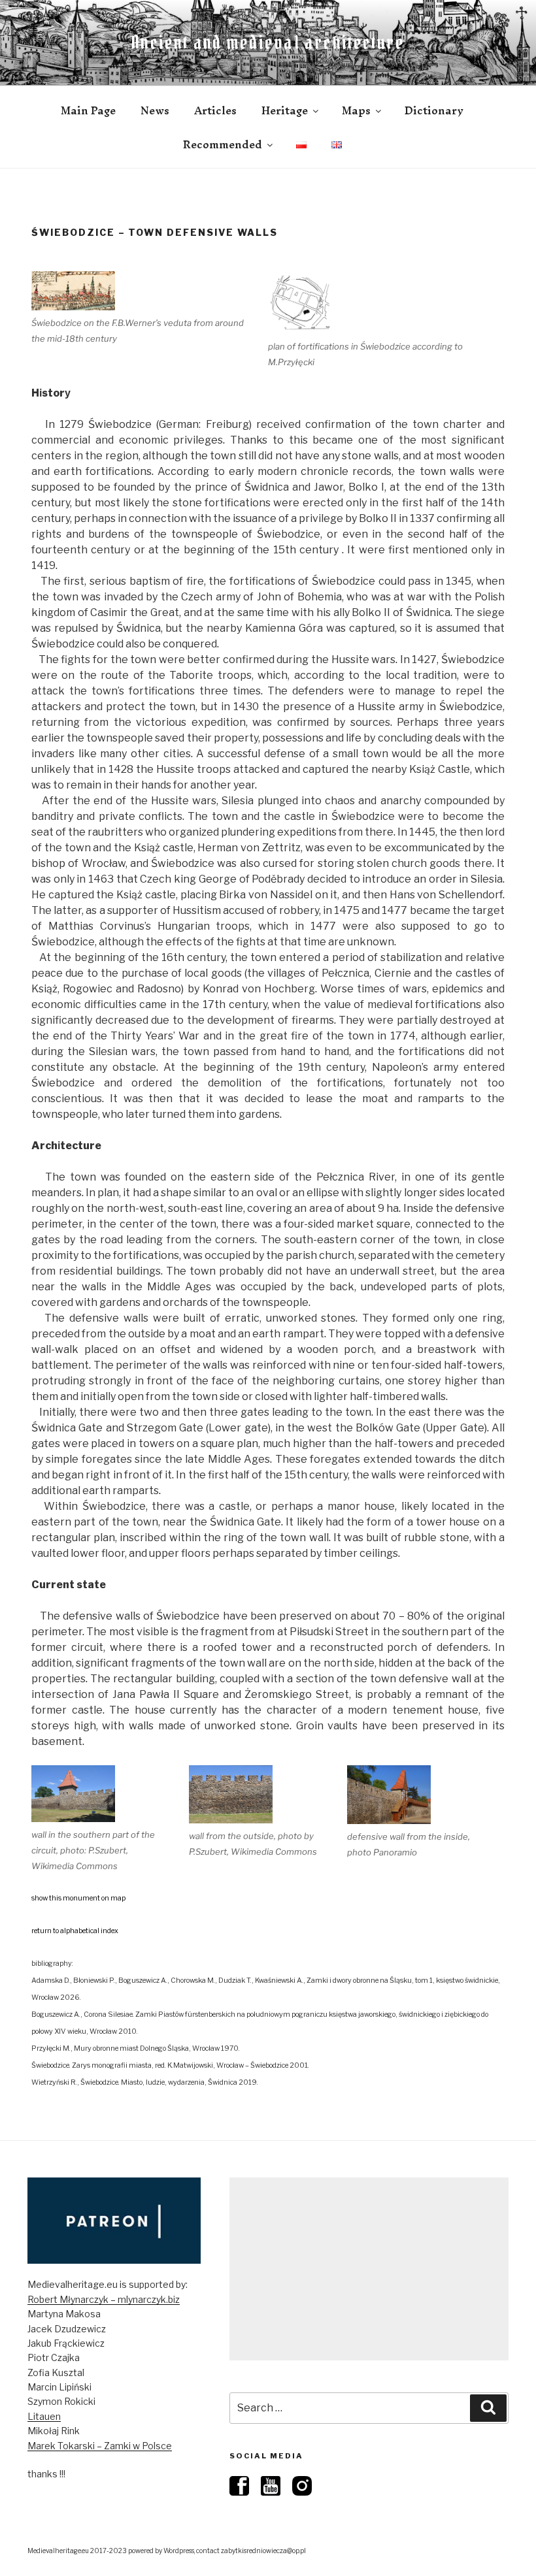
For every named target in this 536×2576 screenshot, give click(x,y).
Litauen (44, 2416)
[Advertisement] (369, 2269)
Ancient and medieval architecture (268, 42)
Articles (215, 110)
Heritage (285, 110)
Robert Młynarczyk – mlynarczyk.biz (104, 2299)
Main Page (88, 110)
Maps (356, 110)
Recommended (223, 144)
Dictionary (434, 110)
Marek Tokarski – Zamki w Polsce (100, 2446)
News (155, 110)
